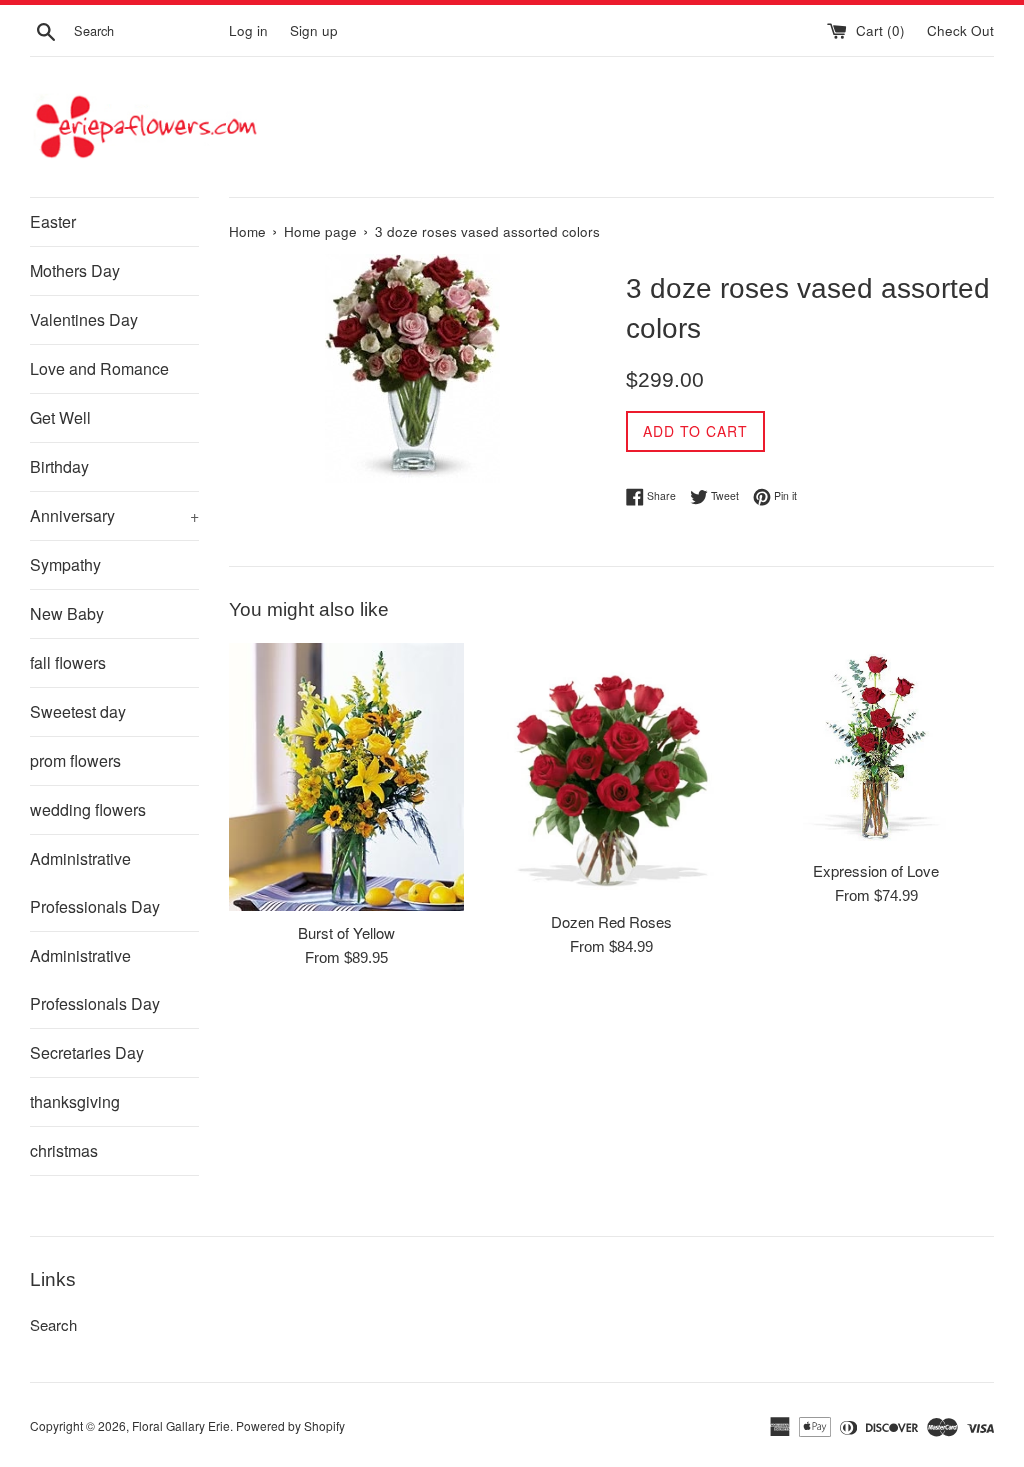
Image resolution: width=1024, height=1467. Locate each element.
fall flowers (68, 662)
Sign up (314, 30)
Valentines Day (84, 319)
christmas (64, 1150)
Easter (53, 221)
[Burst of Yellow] (346, 777)
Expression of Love (876, 870)
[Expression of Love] (876, 746)
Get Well (60, 417)
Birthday (59, 466)
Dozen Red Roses (611, 921)
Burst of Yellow (346, 932)
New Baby (67, 613)
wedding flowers (88, 809)
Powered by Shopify (290, 1425)
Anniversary (114, 515)
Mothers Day (75, 270)
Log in (248, 30)
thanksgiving (75, 1101)
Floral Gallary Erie (181, 1425)
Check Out (960, 30)
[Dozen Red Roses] (611, 771)
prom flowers (75, 760)
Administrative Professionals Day (95, 882)
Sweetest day (78, 711)
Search (53, 1324)
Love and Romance (99, 368)
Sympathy (65, 564)
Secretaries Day (87, 1052)
